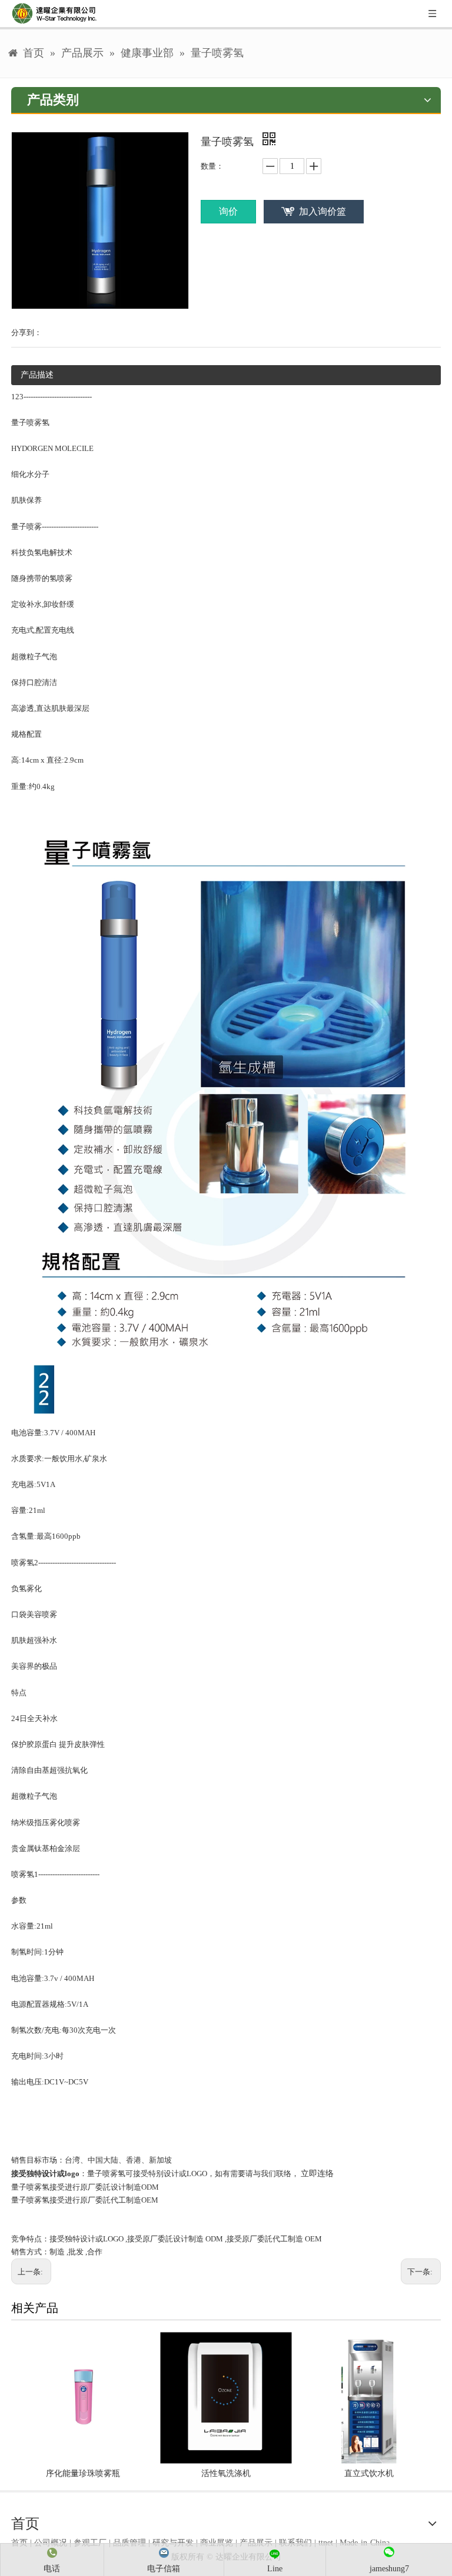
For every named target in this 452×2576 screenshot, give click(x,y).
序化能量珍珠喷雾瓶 (83, 2473)
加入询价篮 (323, 211)
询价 (228, 211)
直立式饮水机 (369, 2473)
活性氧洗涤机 (226, 2473)
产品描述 (37, 375)
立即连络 (317, 2174)
